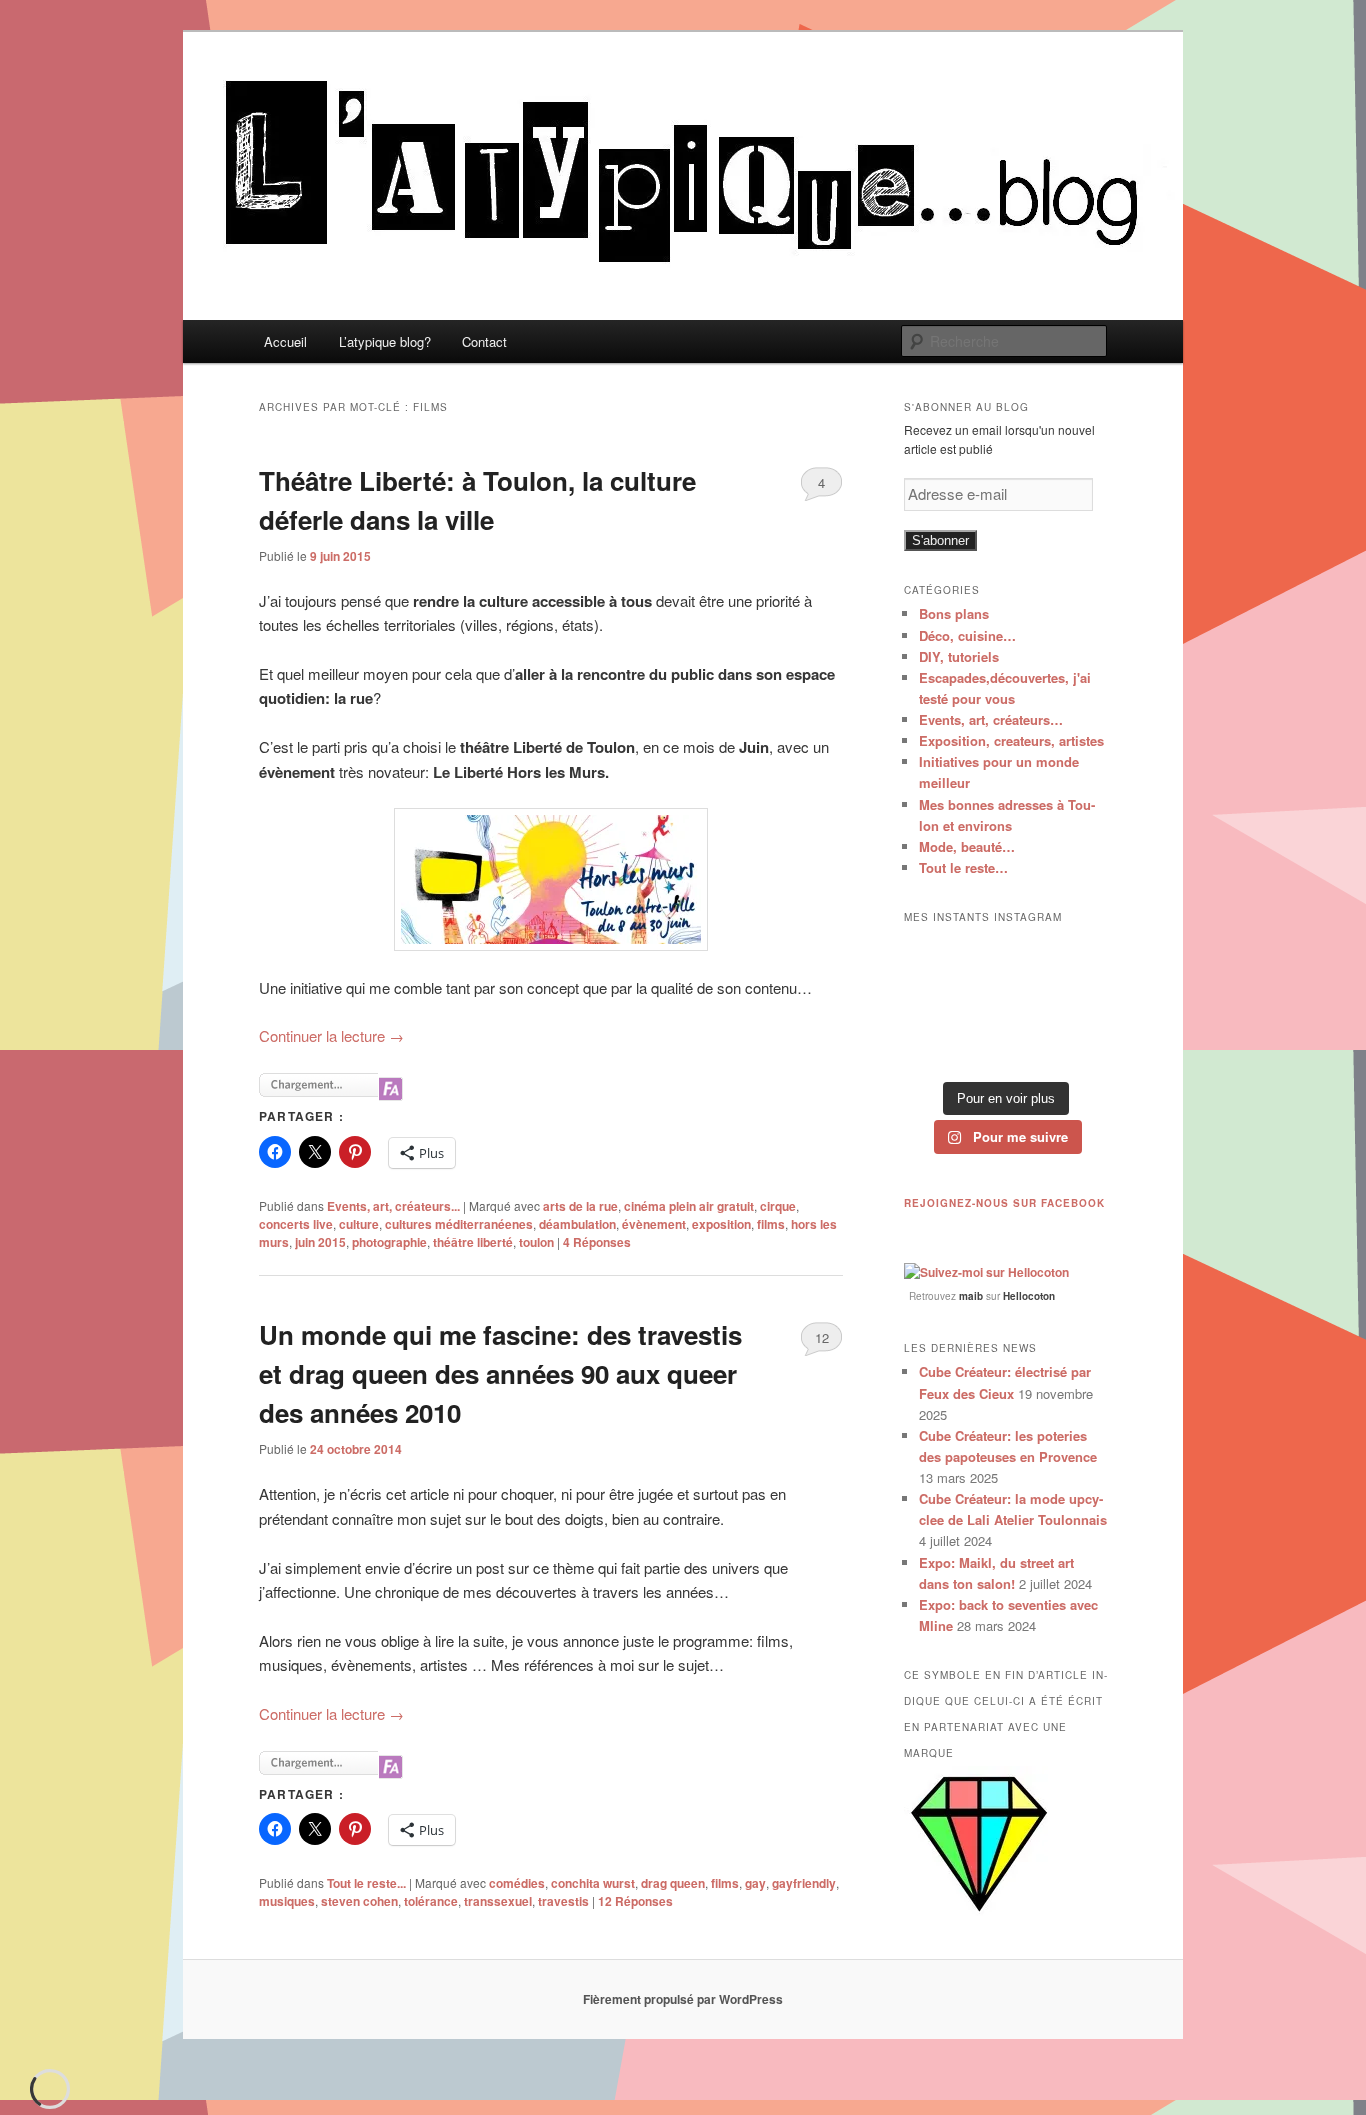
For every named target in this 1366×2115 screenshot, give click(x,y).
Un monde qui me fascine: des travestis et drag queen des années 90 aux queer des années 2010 (500, 1373)
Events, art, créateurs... (393, 1206)
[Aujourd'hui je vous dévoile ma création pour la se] (1076, 1004)
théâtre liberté (473, 1242)
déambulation (577, 1224)
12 (822, 1337)
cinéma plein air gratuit (689, 1206)
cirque (778, 1206)
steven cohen (359, 1901)
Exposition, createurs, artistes (1011, 740)
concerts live (296, 1224)
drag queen (673, 1883)
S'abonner (940, 540)
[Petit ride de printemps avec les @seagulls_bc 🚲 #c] (1076, 959)
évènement (654, 1224)
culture (359, 1224)
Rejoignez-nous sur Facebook (1004, 1203)
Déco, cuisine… (967, 635)
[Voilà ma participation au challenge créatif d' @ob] (934, 1048)
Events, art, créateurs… (991, 719)
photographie (389, 1242)
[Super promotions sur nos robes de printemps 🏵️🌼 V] (934, 959)
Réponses (597, 1242)
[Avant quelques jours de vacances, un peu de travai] (1076, 1048)
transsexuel (498, 1901)
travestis (563, 1901)
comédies (517, 1883)
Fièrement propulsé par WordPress (683, 1999)
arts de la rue (580, 1206)
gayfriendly (804, 1883)
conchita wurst (593, 1883)
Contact (484, 341)
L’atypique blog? (385, 341)
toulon (536, 1242)
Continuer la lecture (331, 1035)
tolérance (431, 1901)
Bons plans (954, 613)
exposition (721, 1224)
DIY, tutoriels (959, 656)
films (771, 1224)
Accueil (285, 341)
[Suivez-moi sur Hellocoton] (986, 1272)
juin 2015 (320, 1242)
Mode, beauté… (967, 846)
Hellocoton (1029, 1296)
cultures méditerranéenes (459, 1224)
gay (755, 1883)
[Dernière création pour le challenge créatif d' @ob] (934, 1004)
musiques (287, 1901)
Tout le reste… (963, 867)
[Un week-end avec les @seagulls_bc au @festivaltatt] (1005, 959)
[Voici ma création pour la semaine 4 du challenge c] (1005, 1004)
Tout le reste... (366, 1883)
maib (971, 1296)
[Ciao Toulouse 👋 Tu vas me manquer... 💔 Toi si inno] (1005, 1048)
